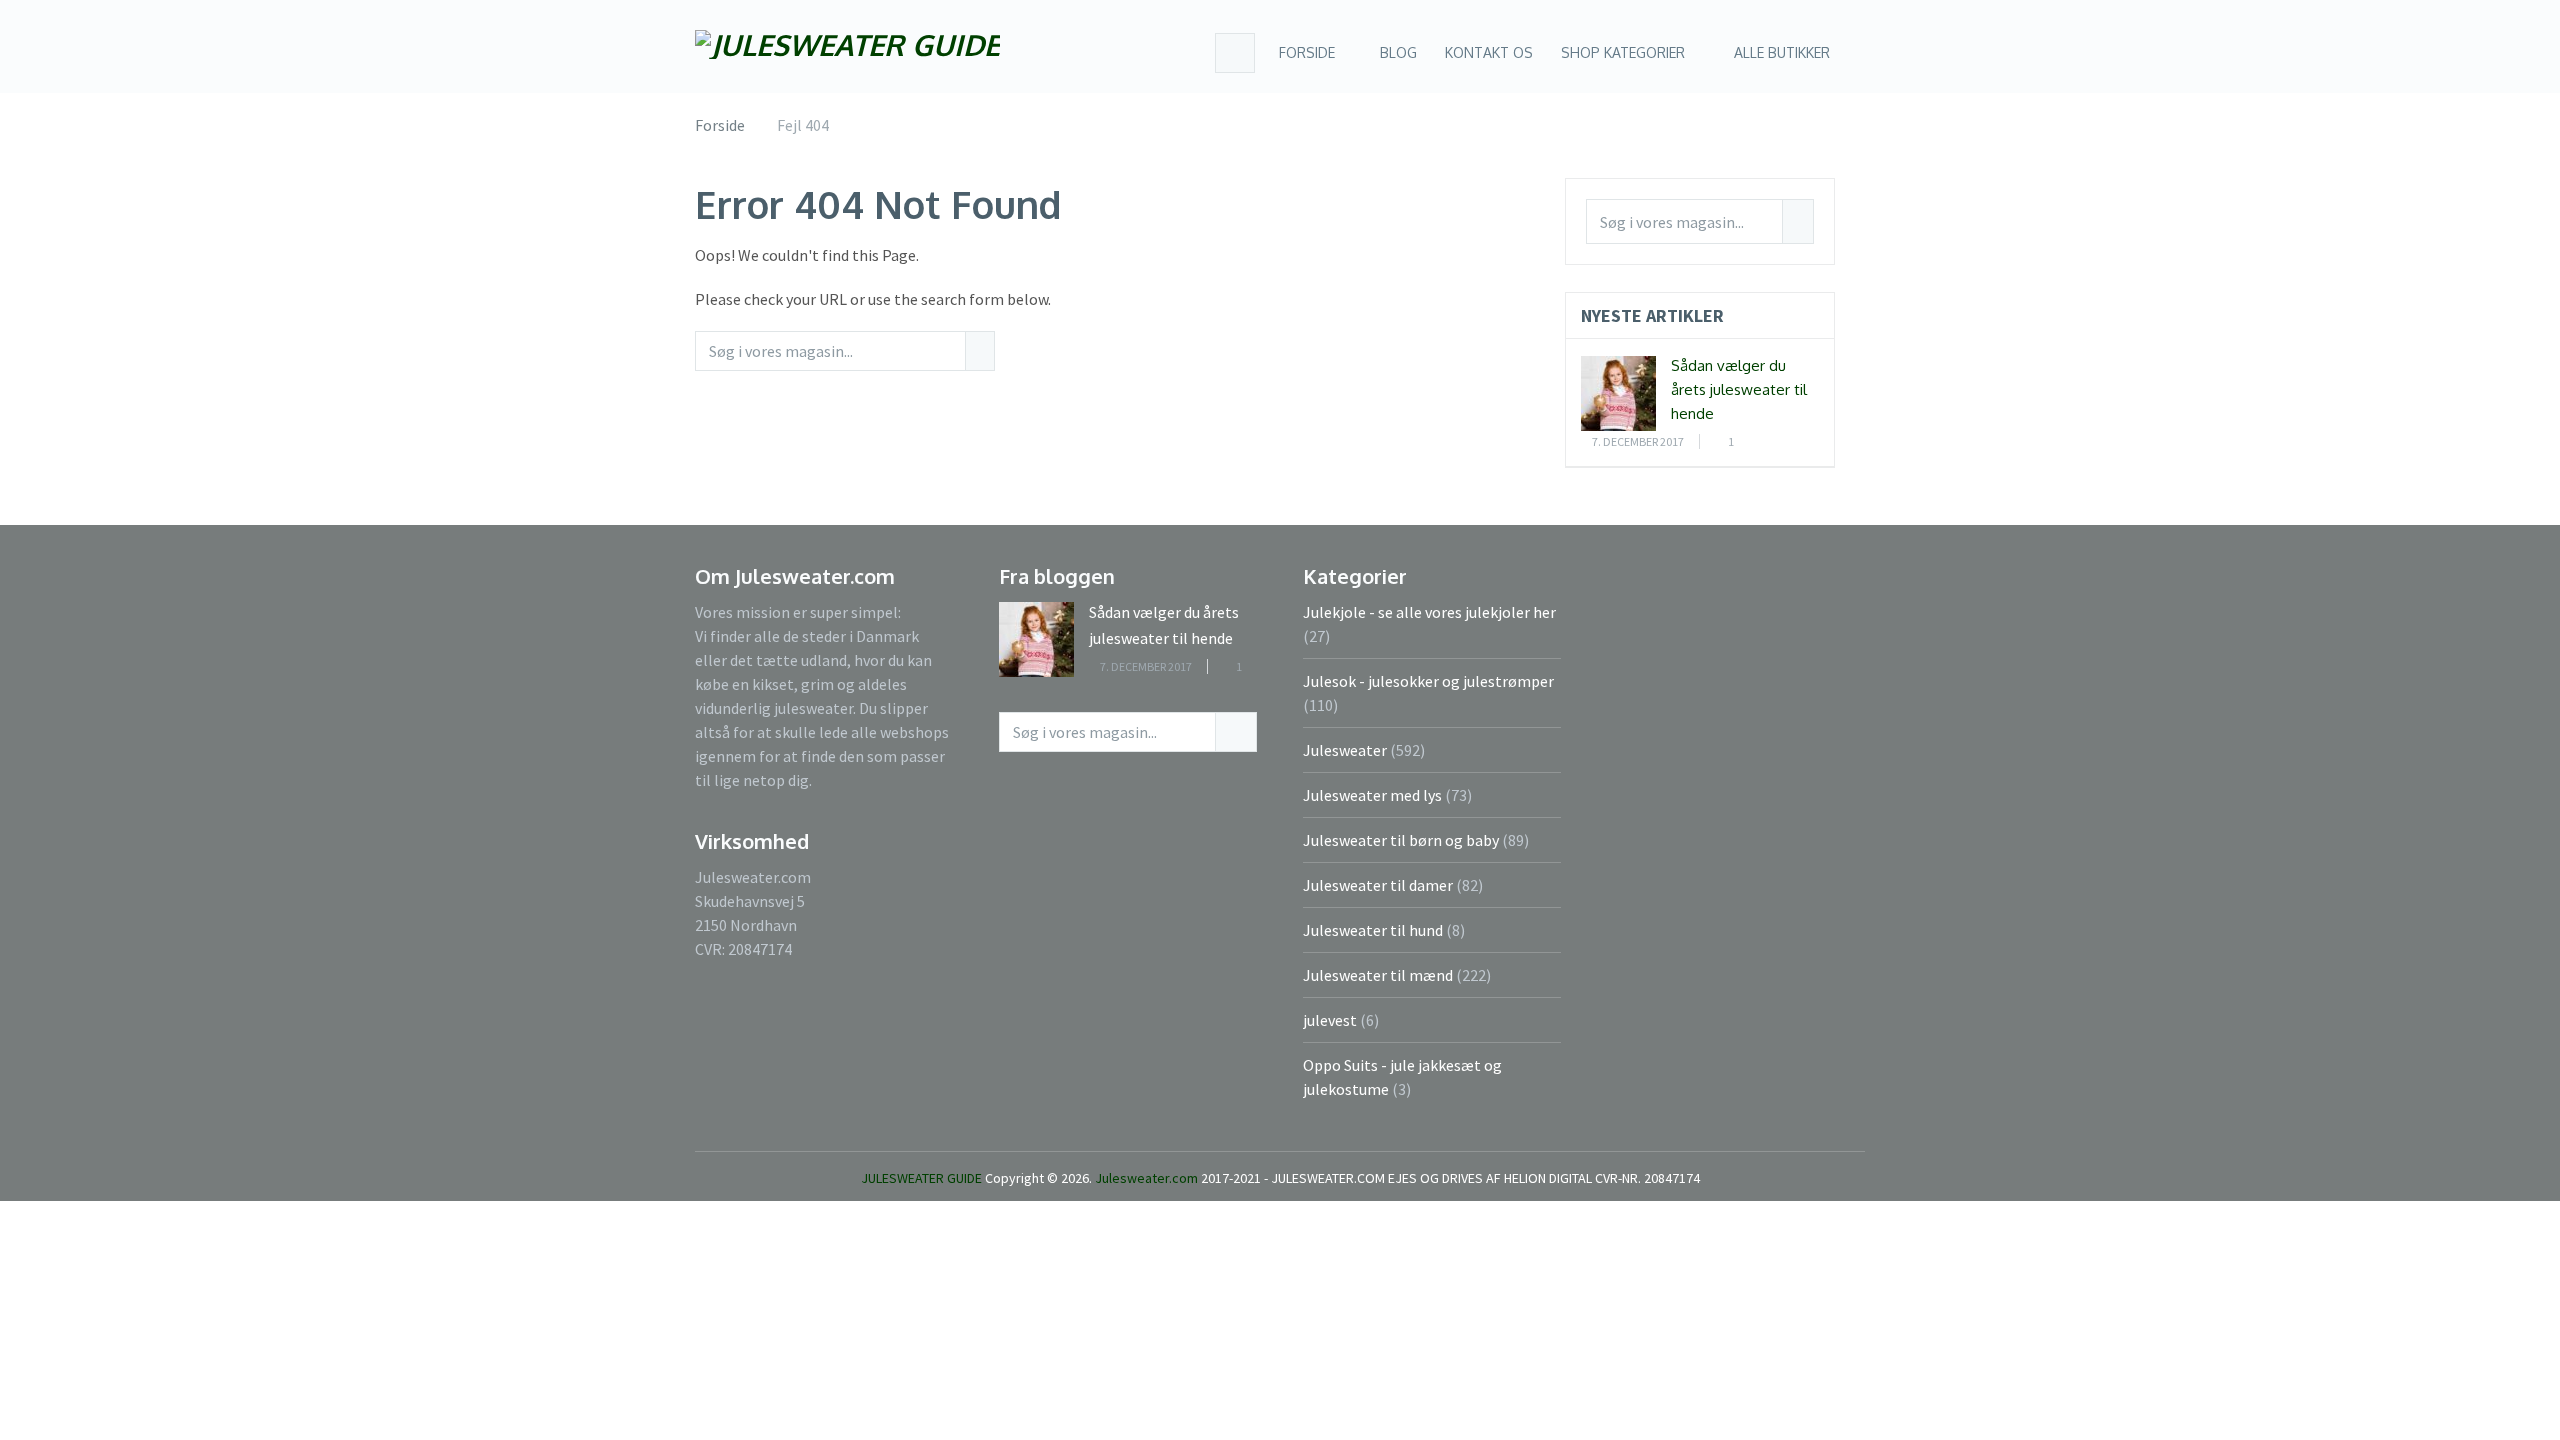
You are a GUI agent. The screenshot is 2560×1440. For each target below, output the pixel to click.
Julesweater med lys (1372, 795)
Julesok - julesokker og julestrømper (1428, 681)
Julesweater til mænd (1378, 975)
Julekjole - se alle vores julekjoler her (1429, 612)
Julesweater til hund (1373, 930)
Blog (1396, 52)
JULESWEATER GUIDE (921, 1178)
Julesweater (1345, 750)
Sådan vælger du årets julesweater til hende (1739, 389)
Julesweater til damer (1378, 885)
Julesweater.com (1148, 1178)
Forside (1307, 52)
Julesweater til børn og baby (1401, 840)
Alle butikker (1782, 52)
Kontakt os (1489, 52)
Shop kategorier (1623, 52)
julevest (1330, 1020)
